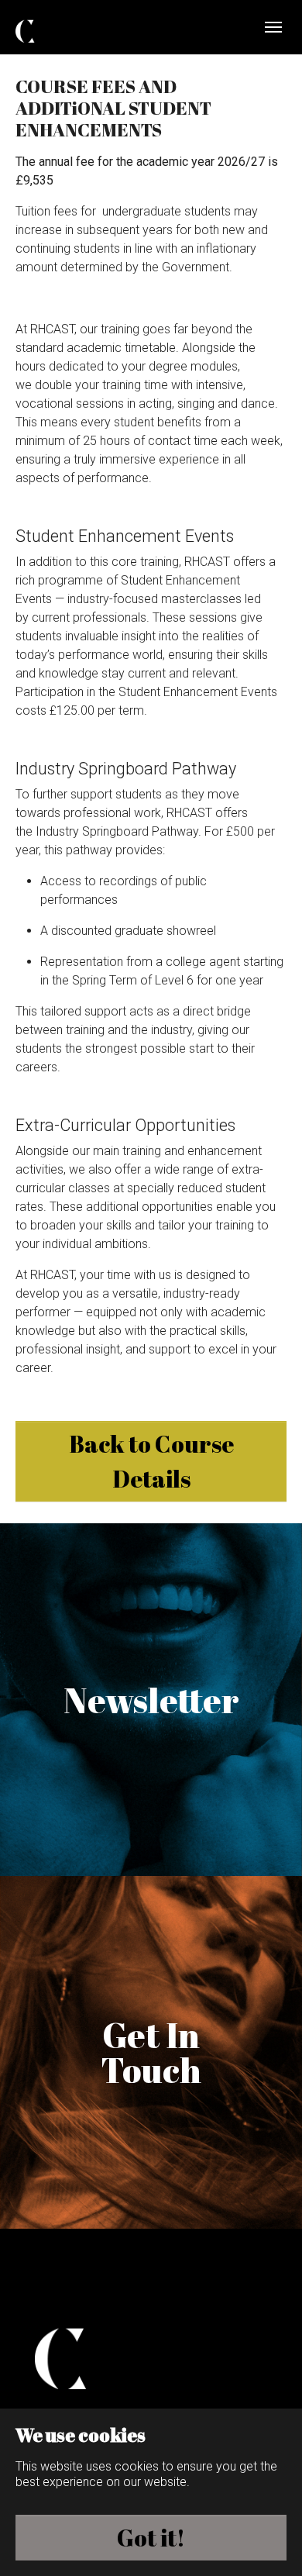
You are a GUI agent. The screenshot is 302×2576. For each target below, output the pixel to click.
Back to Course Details (151, 1461)
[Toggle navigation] (273, 27)
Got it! (151, 2538)
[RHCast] (58, 28)
